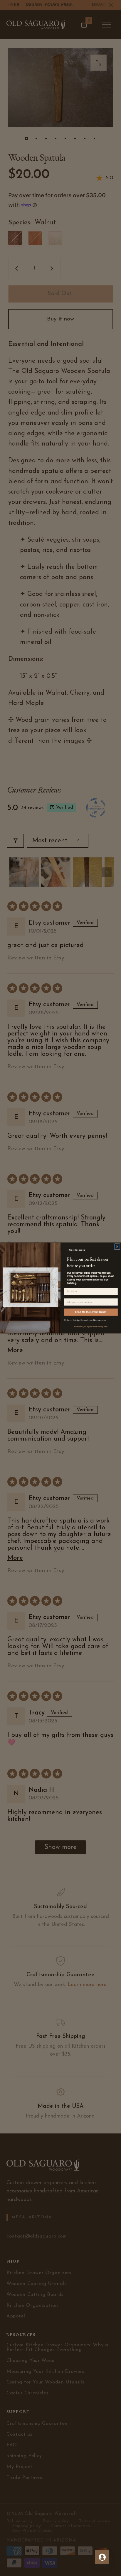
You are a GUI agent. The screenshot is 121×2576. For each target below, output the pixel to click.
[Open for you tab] (102, 2557)
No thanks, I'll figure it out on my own (91, 1327)
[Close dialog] (117, 1247)
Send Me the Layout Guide (91, 1312)
